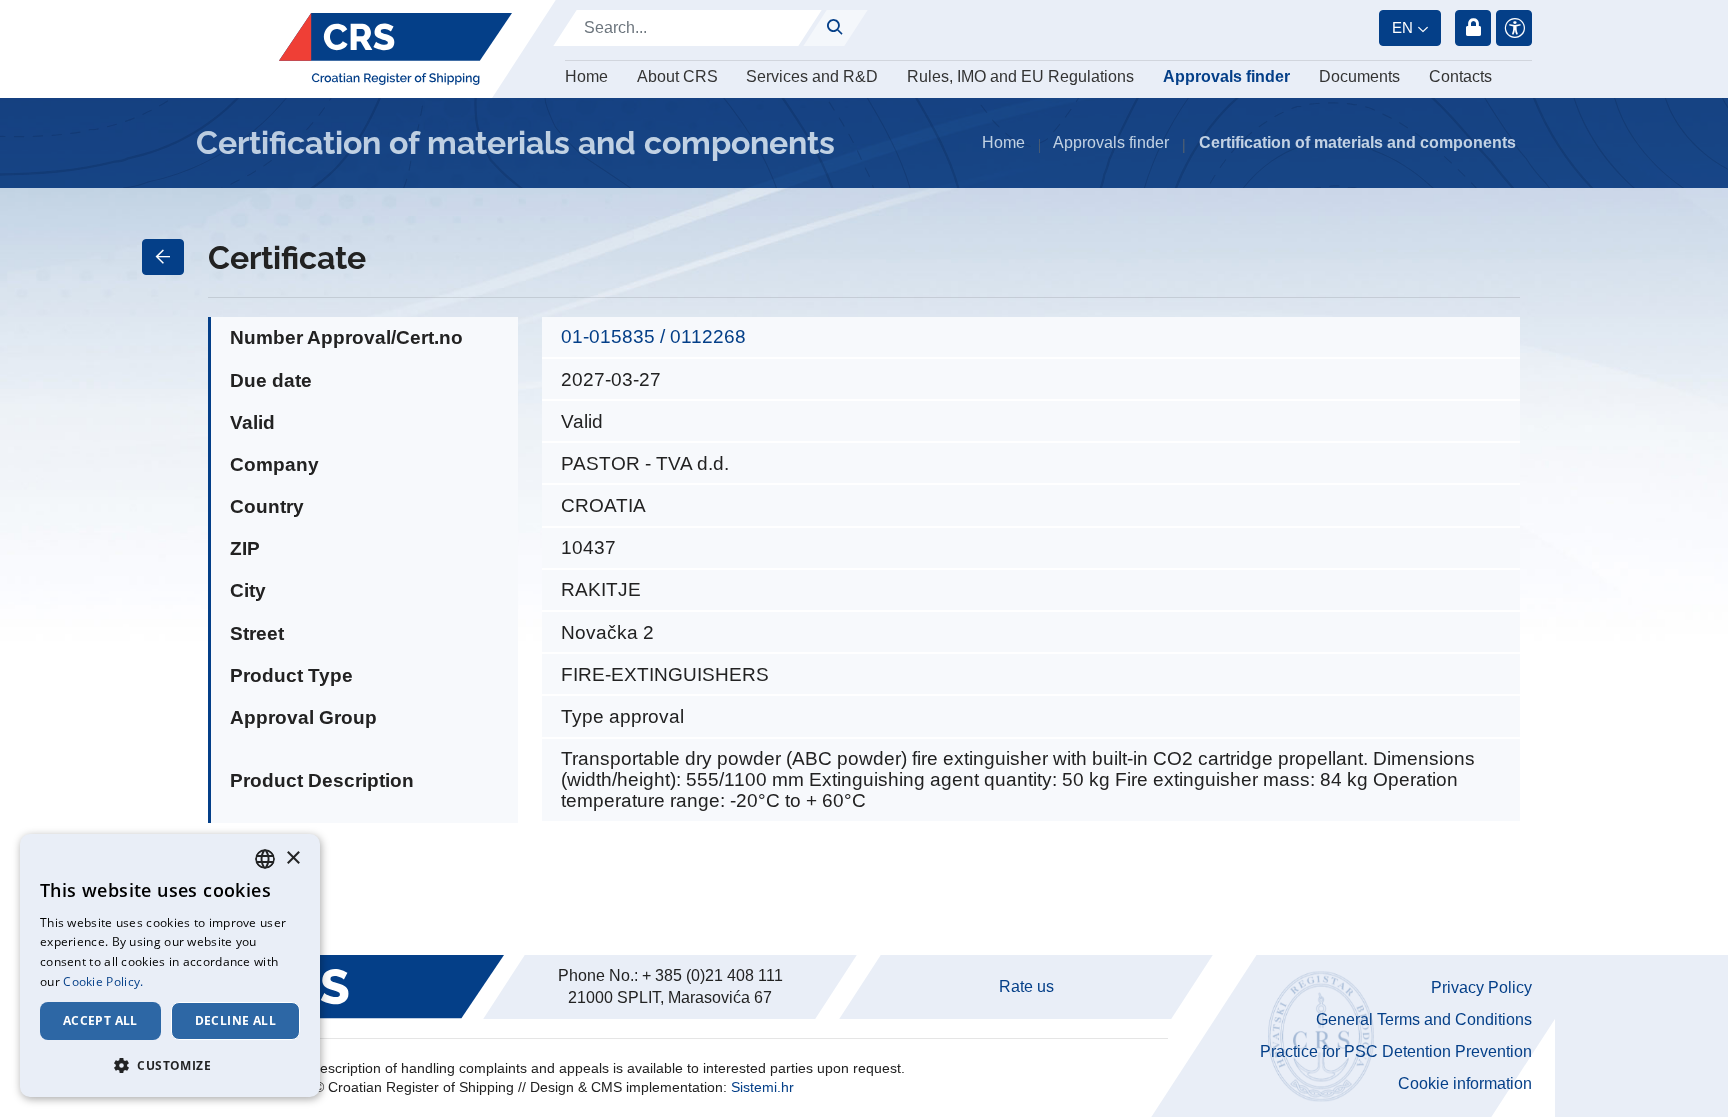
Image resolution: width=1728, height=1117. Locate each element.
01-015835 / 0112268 (653, 336)
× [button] (292, 858)
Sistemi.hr (762, 1087)
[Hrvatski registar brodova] (395, 49)
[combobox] (265, 859)
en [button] (1402, 27)
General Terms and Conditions (1424, 1019)
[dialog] (170, 965)
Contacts (1460, 76)
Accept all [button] (100, 1020)
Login (1473, 28)
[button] (170, 1065)
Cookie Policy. (103, 981)
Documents (1359, 76)
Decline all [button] (235, 1020)
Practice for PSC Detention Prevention (1396, 1051)
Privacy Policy (1481, 987)
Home (586, 76)
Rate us (1026, 986)
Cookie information (1465, 1083)
